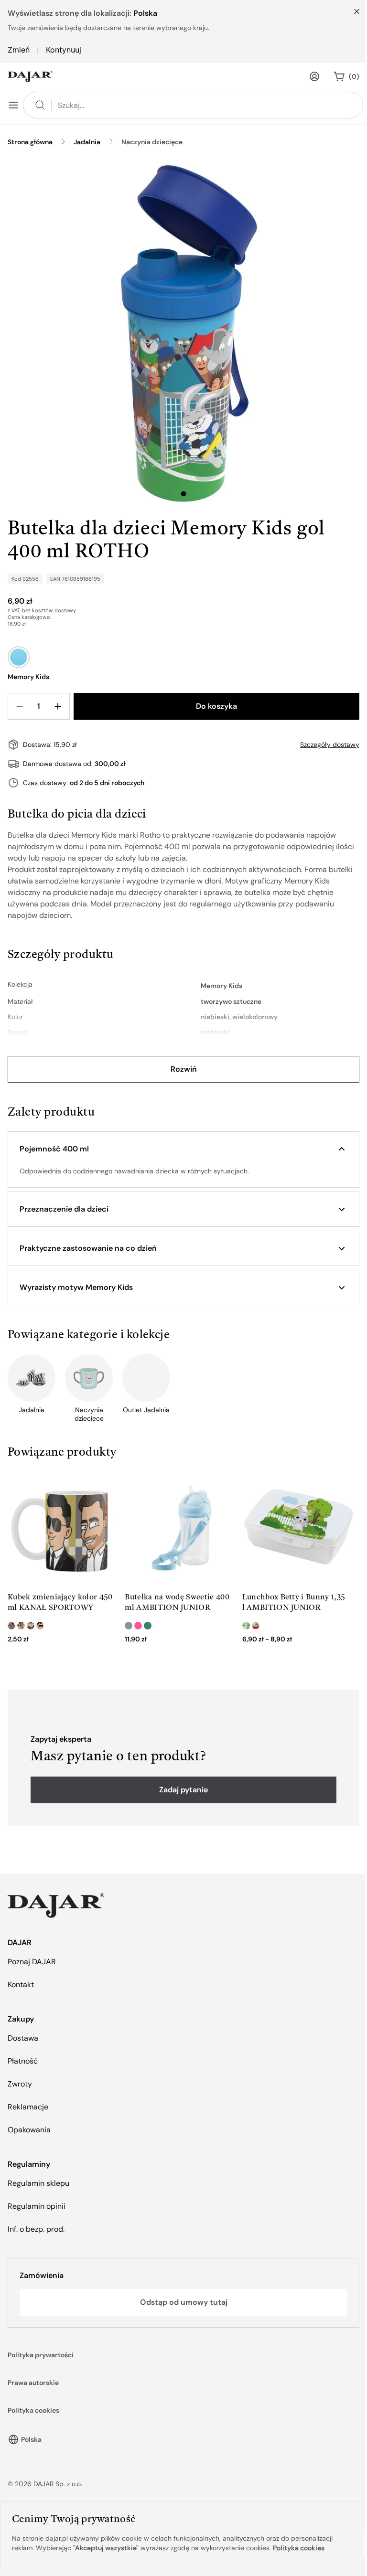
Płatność (23, 2061)
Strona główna (30, 142)
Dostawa (23, 2038)
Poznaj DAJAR (32, 1962)
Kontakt (21, 1985)
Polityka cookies (33, 2410)
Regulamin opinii (37, 2206)
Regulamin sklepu (38, 2183)
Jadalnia (87, 142)
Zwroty (20, 2084)
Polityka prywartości (41, 2355)
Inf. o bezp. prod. (36, 2229)
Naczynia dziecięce (152, 142)
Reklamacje (28, 2107)
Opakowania (29, 2130)
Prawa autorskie (33, 2383)
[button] (183, 1149)
